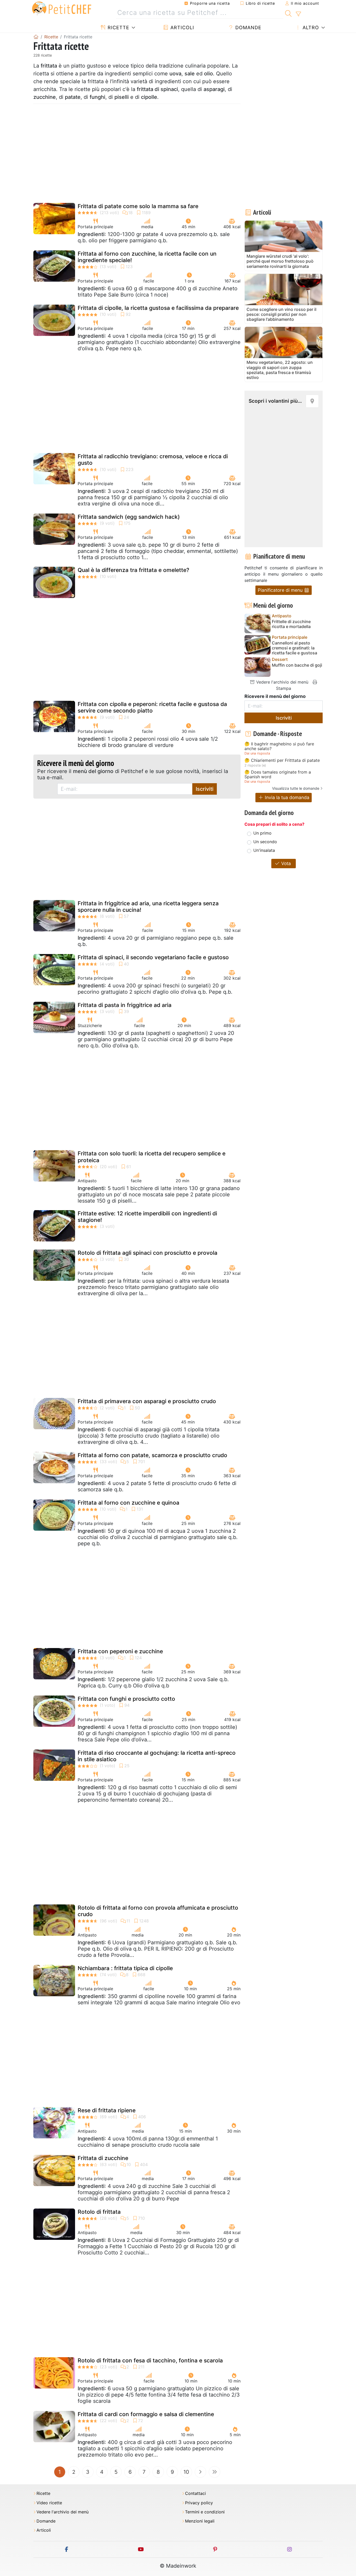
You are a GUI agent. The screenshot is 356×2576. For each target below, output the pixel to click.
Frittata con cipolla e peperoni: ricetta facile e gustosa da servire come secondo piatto (152, 707)
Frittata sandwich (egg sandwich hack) (129, 517)
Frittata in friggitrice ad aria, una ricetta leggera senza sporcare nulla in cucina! (148, 907)
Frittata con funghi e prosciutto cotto (126, 1699)
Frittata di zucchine (103, 2158)
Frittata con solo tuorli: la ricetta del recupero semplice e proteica (152, 1157)
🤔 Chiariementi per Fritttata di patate (282, 761)
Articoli (182, 28)
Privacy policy (199, 2503)
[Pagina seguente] (200, 2472)
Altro (310, 28)
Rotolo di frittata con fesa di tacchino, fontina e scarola (150, 2360)
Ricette (118, 28)
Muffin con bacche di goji (297, 665)
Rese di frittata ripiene (107, 2110)
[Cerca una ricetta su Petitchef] (288, 13)
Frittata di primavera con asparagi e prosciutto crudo (147, 1401)
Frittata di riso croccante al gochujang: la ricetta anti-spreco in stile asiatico (157, 1756)
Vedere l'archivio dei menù (282, 682)
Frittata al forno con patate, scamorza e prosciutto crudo (152, 1455)
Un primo (262, 833)
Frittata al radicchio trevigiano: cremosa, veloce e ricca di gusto (153, 460)
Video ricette (49, 2503)
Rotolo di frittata (99, 2212)
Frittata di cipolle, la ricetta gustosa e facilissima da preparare (158, 308)
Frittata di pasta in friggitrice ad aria (125, 1005)
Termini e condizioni (205, 2512)
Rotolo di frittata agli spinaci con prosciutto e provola (148, 1253)
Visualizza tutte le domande (296, 788)
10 (186, 2472)
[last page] (214, 2472)
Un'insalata (264, 850)
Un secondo (265, 842)
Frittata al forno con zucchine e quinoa (128, 1503)
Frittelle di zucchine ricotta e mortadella (291, 624)
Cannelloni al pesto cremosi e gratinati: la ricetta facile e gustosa (294, 648)
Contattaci (195, 2493)
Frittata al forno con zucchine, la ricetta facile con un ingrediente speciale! (147, 257)
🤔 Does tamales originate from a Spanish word (278, 774)
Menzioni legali (200, 2521)
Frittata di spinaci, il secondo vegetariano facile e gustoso (153, 957)
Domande (248, 28)
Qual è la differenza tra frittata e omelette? (133, 570)
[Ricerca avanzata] (298, 14)
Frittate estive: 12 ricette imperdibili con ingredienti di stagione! (147, 1217)
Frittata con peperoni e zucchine (120, 1651)
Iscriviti (205, 789)
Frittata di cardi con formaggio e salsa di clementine (146, 2414)
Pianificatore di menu (281, 590)
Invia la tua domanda (286, 797)
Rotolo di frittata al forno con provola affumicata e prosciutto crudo (158, 1911)
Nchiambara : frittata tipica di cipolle (125, 1968)
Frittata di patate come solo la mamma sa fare (138, 206)
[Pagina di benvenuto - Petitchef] (36, 37)
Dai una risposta (257, 753)
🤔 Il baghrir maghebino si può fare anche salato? (279, 746)
